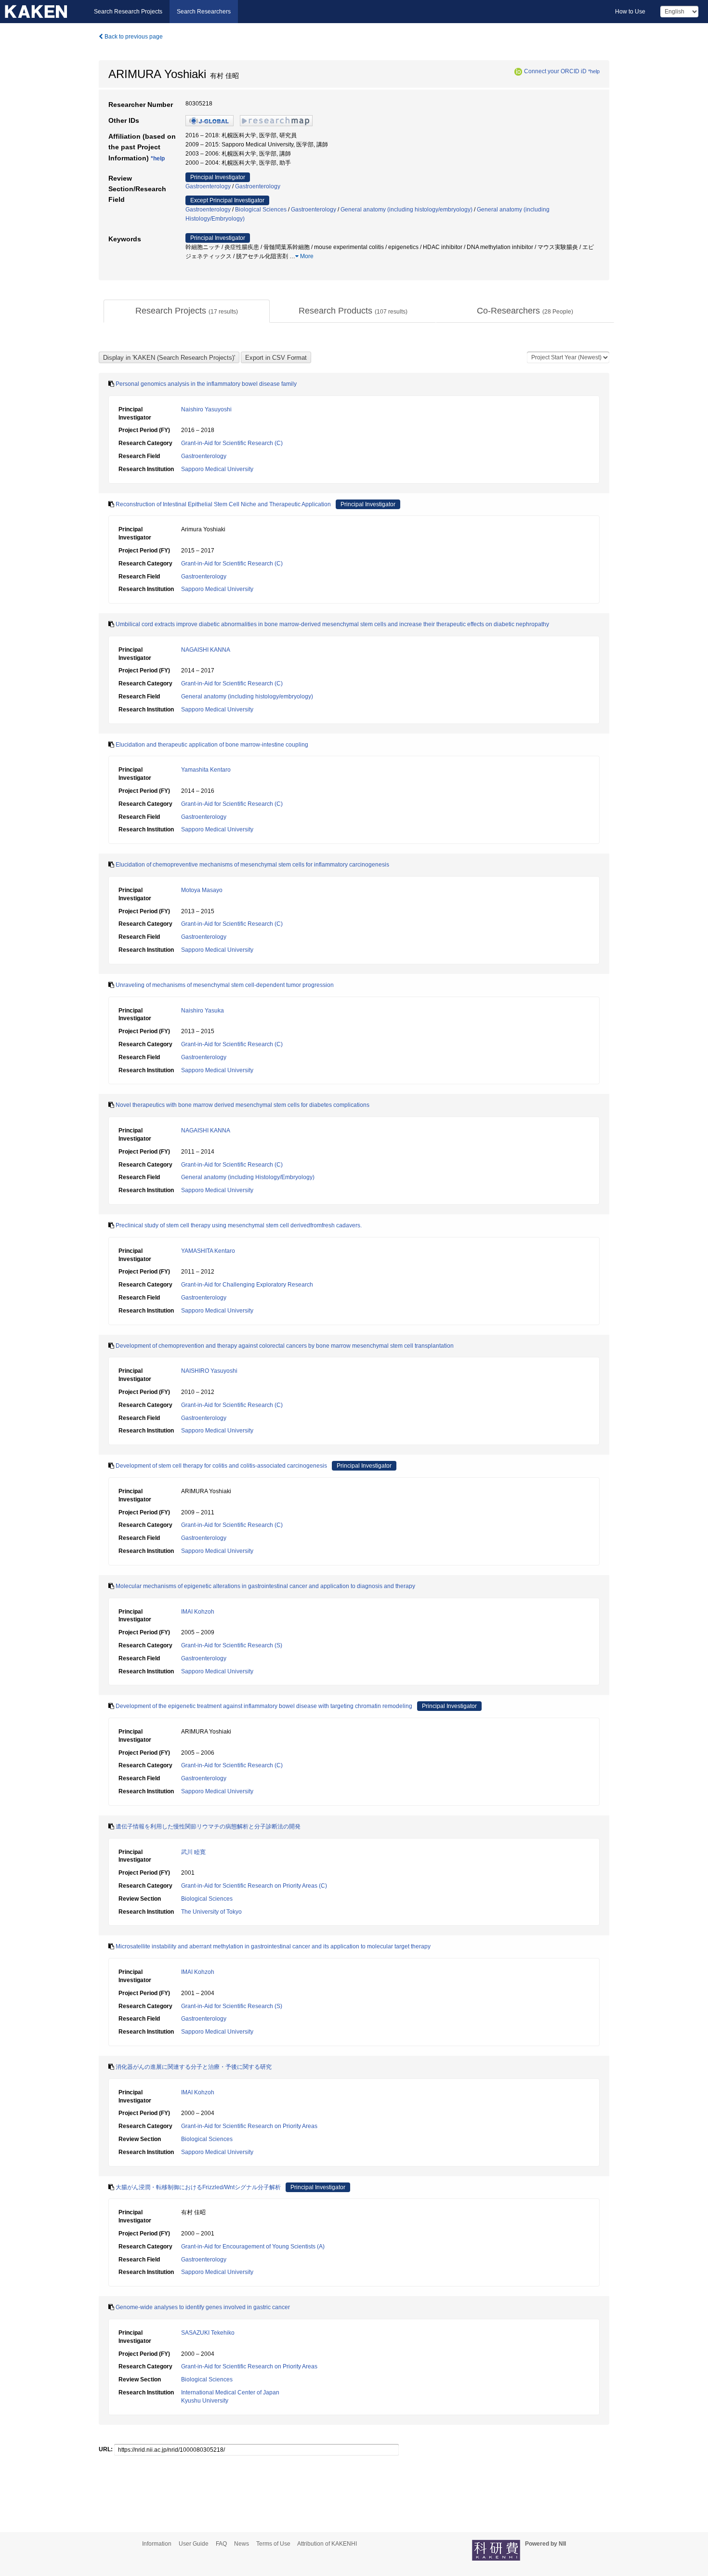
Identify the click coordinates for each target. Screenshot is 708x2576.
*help (594, 71)
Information (157, 2544)
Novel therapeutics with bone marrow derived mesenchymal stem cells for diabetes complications (243, 1105)
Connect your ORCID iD (555, 71)
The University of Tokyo (211, 1912)
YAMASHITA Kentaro (208, 1251)
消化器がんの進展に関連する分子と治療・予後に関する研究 (194, 2067)
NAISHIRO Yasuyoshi (209, 1371)
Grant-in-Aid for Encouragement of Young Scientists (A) (253, 2247)
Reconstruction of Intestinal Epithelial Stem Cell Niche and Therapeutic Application (223, 504)
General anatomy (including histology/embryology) (406, 210)
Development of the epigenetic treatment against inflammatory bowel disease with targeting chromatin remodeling (264, 1706)
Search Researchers (204, 12)
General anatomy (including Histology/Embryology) (248, 1177)
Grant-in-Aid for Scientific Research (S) (232, 1645)
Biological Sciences (261, 210)
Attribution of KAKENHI (327, 2544)
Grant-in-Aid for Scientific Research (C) (232, 443)
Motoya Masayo (202, 890)
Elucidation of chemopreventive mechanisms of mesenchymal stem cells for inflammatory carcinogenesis (252, 865)
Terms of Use (273, 2544)
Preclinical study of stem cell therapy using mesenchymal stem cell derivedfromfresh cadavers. (239, 1225)
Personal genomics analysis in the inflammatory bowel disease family (206, 384)
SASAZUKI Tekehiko (208, 2333)
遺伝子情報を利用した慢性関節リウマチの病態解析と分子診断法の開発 (208, 1827)
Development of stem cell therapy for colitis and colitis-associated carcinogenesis (221, 1466)
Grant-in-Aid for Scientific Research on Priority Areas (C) (254, 1886)
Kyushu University (205, 2401)
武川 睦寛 (193, 1852)
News (242, 2544)
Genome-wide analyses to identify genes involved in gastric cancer (203, 2307)
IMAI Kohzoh (198, 1612)
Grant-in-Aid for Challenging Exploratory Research (247, 1285)
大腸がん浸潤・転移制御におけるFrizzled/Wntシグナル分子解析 (198, 2187)
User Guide (194, 2544)
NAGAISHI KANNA (206, 650)
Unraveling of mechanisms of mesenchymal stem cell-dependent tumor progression (225, 985)
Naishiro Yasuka (203, 1011)
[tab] (187, 311)
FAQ (221, 2544)
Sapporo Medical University (217, 469)
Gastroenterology (208, 186)
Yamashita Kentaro (206, 770)
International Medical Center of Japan (230, 2392)
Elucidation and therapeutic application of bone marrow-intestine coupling (212, 745)
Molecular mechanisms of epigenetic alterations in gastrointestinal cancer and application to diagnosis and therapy (265, 1586)
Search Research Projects (128, 12)
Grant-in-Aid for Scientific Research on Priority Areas (249, 2126)
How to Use (630, 12)
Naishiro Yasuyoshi (206, 409)
